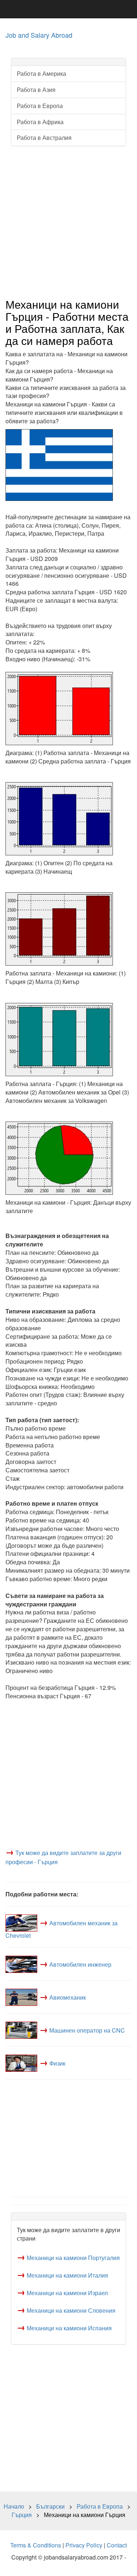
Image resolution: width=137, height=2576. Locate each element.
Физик (57, 2063)
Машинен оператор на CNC (87, 2030)
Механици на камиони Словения (71, 2310)
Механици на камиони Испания (69, 2328)
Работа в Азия (36, 90)
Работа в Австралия (44, 137)
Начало (14, 2506)
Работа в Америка (41, 73)
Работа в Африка (40, 122)
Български (50, 2506)
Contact (117, 2545)
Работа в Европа (40, 106)
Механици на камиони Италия (67, 2275)
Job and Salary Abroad (39, 35)
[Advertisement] (68, 222)
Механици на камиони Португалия (73, 2258)
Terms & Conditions (36, 2545)
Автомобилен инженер (80, 1964)
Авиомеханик (68, 1997)
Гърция (22, 2515)
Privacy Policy (84, 2545)
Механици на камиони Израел (67, 2293)
